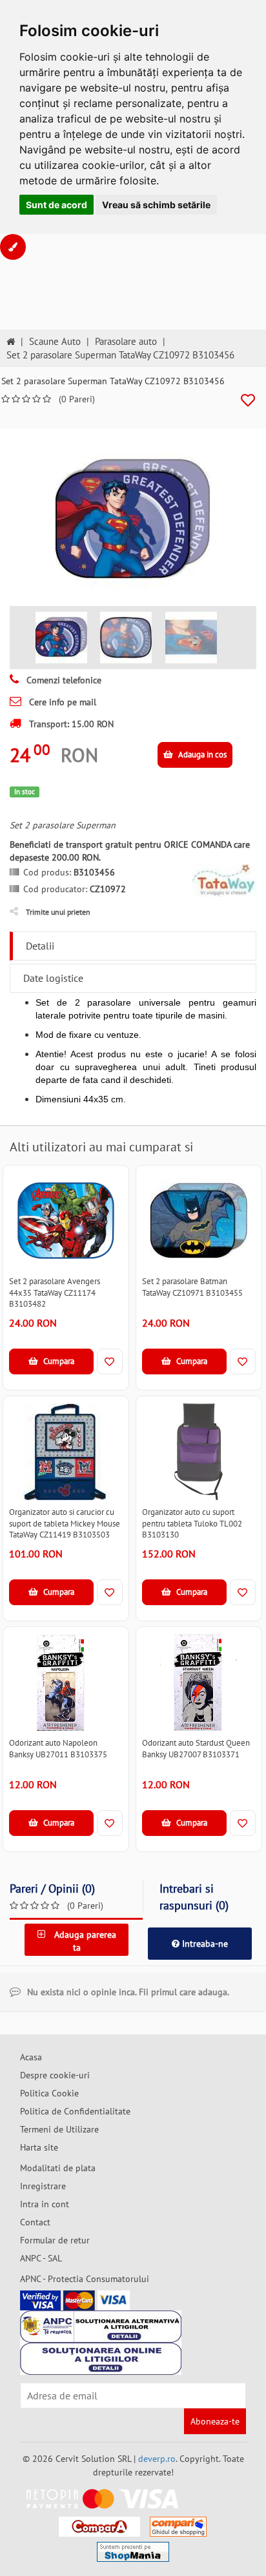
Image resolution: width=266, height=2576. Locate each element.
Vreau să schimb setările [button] (156, 205)
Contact (35, 2222)
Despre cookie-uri (55, 2075)
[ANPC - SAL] (101, 2327)
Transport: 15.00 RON (70, 724)
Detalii (40, 946)
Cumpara (58, 1361)
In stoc (25, 792)
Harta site (39, 2147)
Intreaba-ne (204, 1944)
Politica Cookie (49, 2093)
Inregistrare (43, 2186)
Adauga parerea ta (84, 1941)
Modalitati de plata (58, 2168)
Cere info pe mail (61, 702)
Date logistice (53, 978)
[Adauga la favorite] (248, 401)
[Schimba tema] (13, 247)
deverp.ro (157, 2459)
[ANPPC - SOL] (101, 2359)
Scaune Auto (55, 341)
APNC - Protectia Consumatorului (85, 2279)
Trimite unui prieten (58, 912)
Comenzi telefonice (63, 680)
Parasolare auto (126, 341)
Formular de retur (55, 2240)
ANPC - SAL (41, 2258)
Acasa (31, 2057)
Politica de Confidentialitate (75, 2111)
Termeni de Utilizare (59, 2129)
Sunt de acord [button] (56, 205)
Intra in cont (45, 2204)
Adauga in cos (201, 755)
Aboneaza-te (215, 2421)
